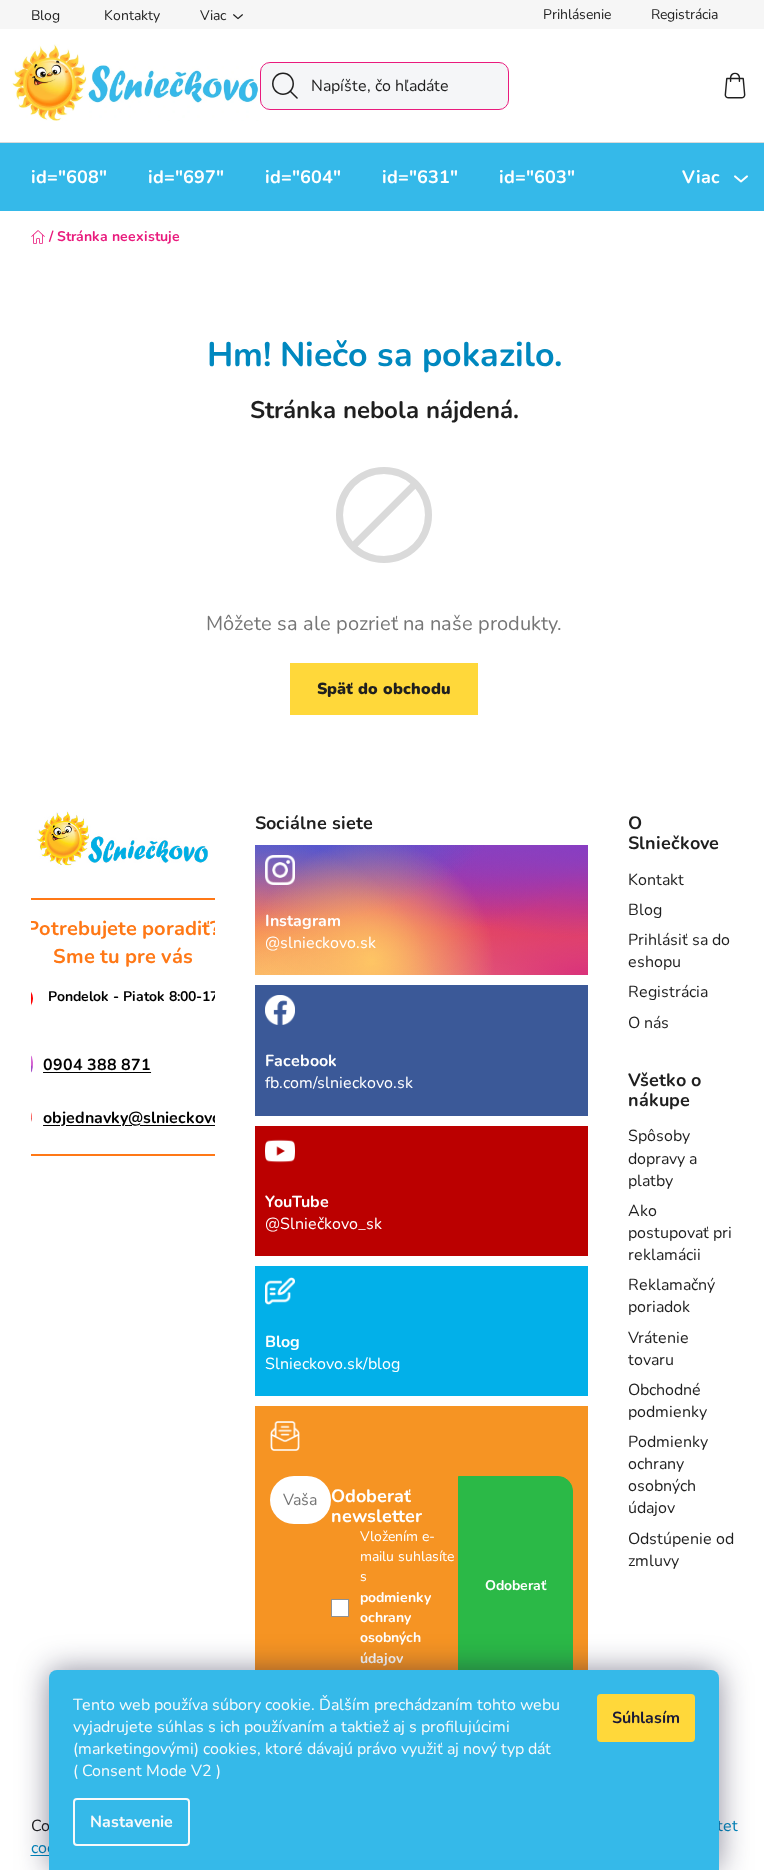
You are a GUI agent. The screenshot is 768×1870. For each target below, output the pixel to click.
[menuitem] (69, 177)
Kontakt (656, 880)
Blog (45, 15)
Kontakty (132, 15)
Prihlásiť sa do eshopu (679, 951)
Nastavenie (131, 1822)
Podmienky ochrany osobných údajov (668, 1475)
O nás (648, 1023)
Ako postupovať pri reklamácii (680, 1233)
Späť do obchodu (384, 689)
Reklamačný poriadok (671, 1296)
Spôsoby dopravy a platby (662, 1158)
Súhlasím (646, 1718)
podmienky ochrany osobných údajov (395, 1628)
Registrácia (684, 14)
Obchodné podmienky (667, 1401)
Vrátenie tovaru (658, 1349)
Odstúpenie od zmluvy (681, 1550)
